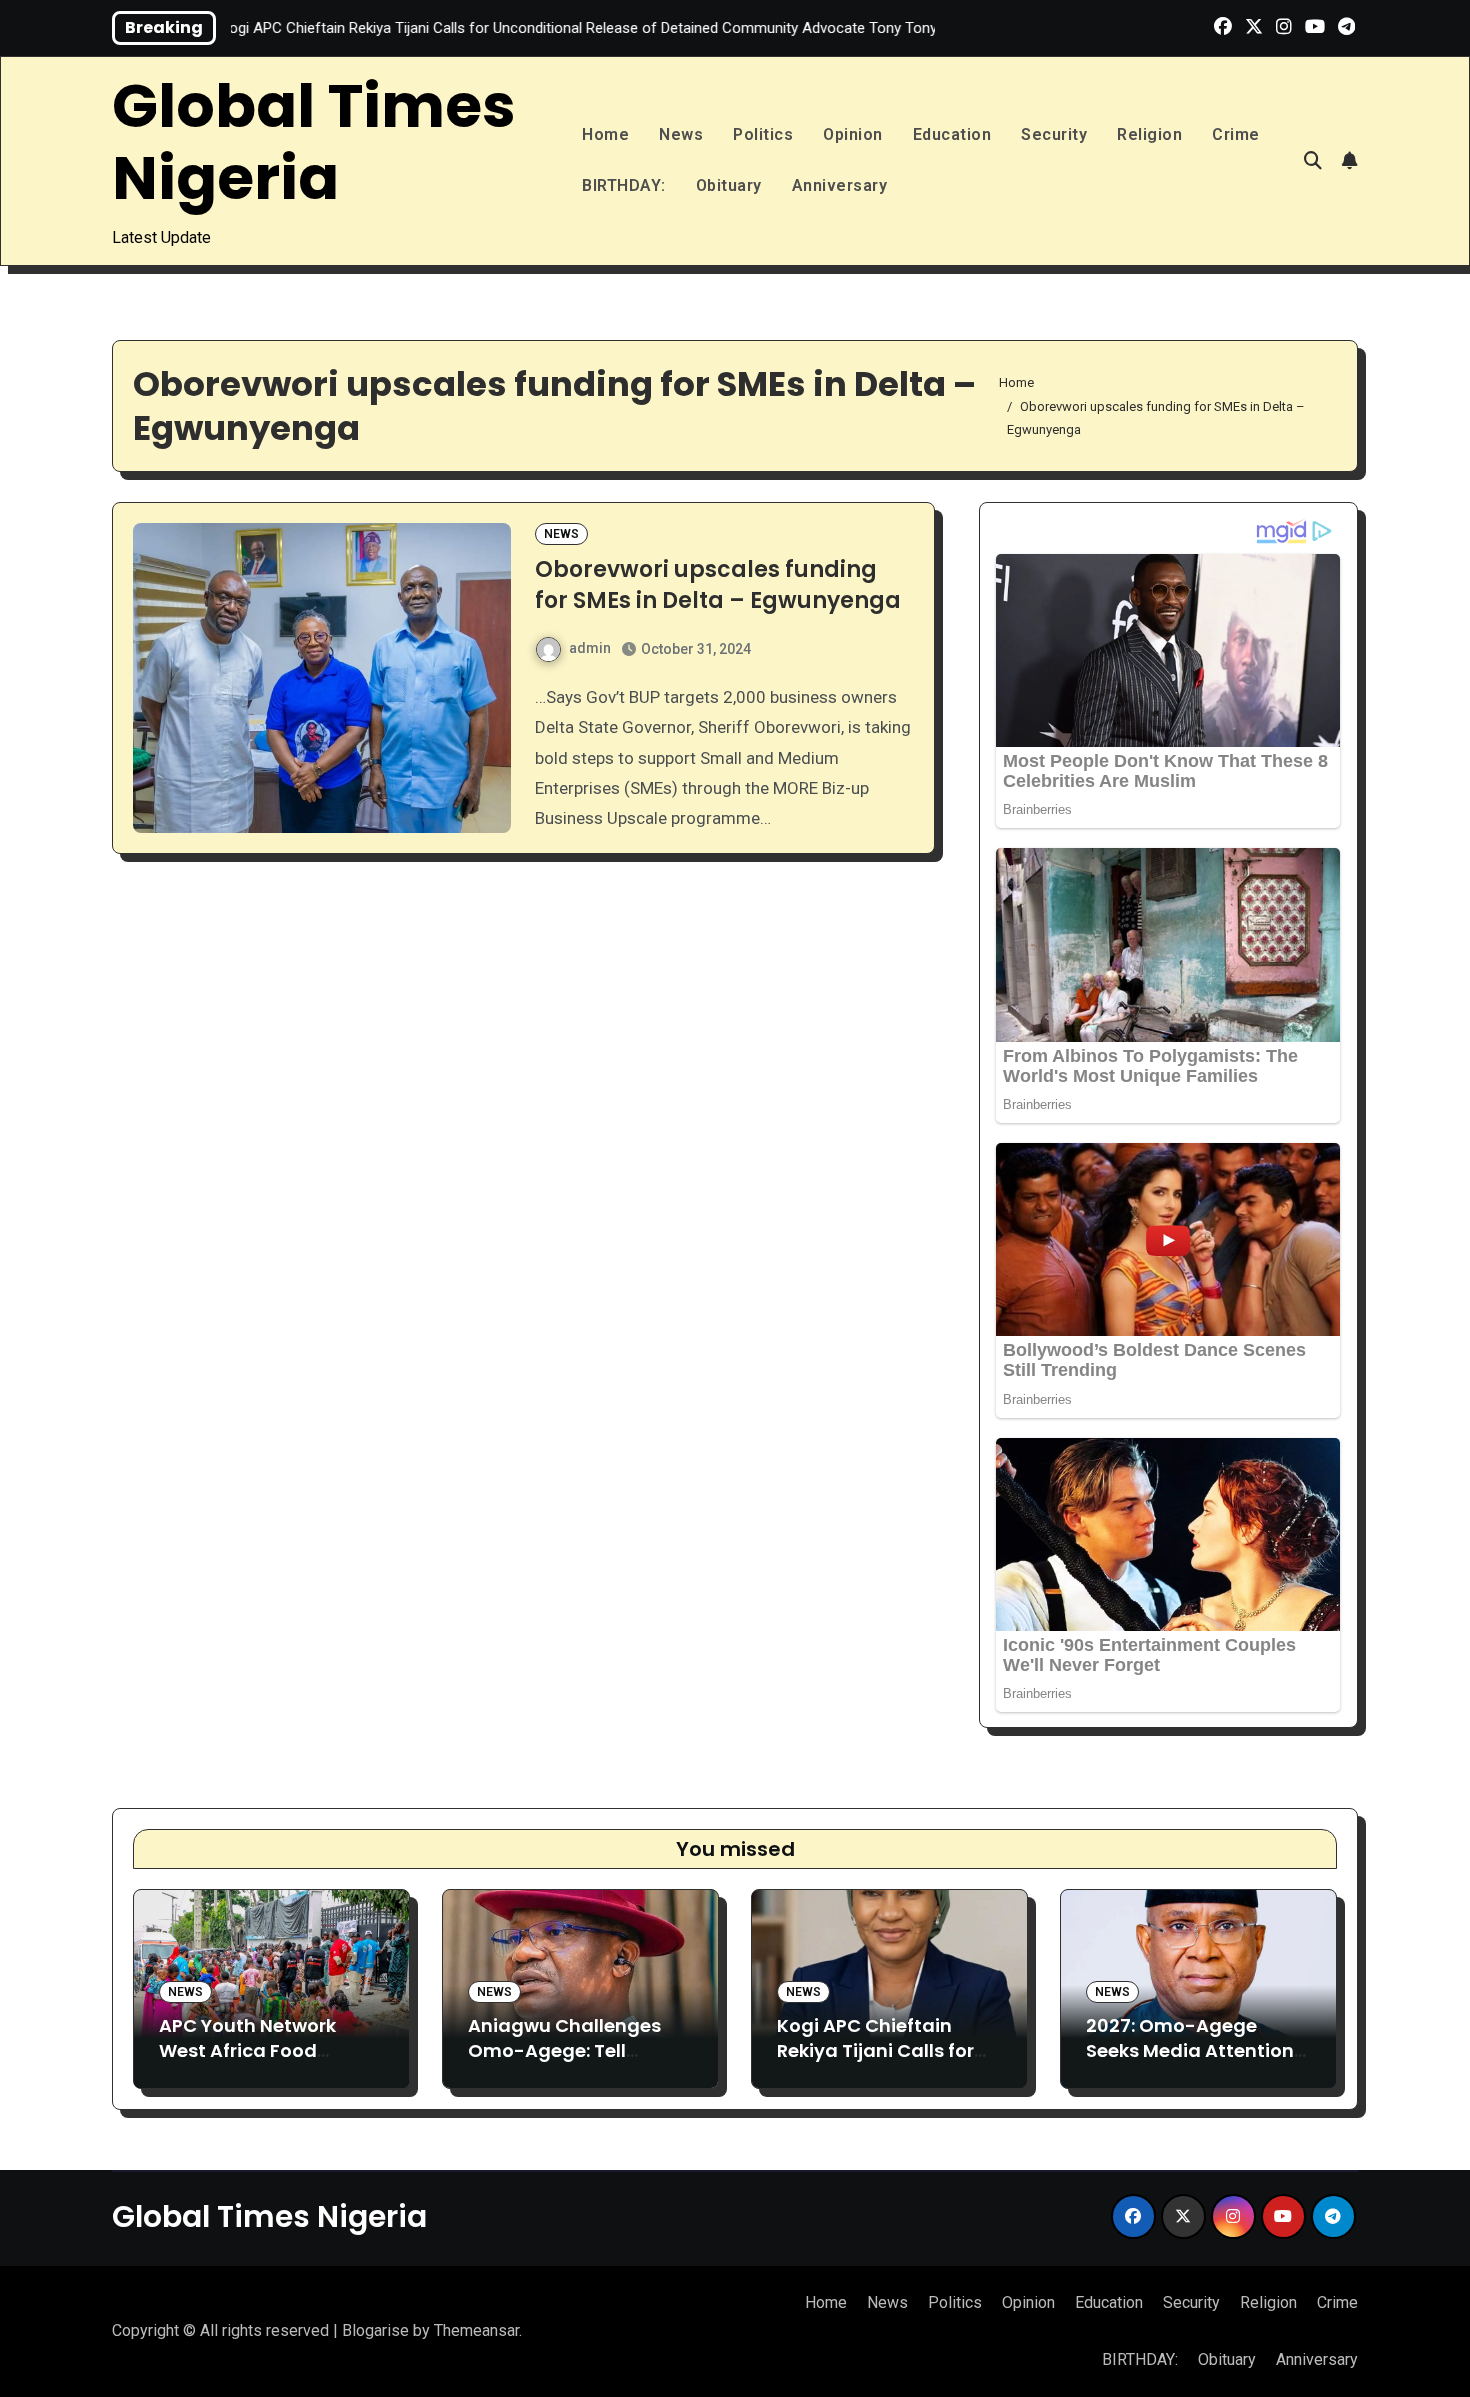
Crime (1236, 134)
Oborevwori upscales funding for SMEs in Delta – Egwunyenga (718, 585)
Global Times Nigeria (314, 142)
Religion (1149, 134)
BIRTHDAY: (624, 185)
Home (605, 134)
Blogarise (375, 2330)
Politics (763, 134)
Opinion (853, 134)
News (681, 134)
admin (590, 648)
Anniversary (840, 185)
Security (1054, 134)
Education (952, 134)
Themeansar (476, 2330)
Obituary (729, 185)
